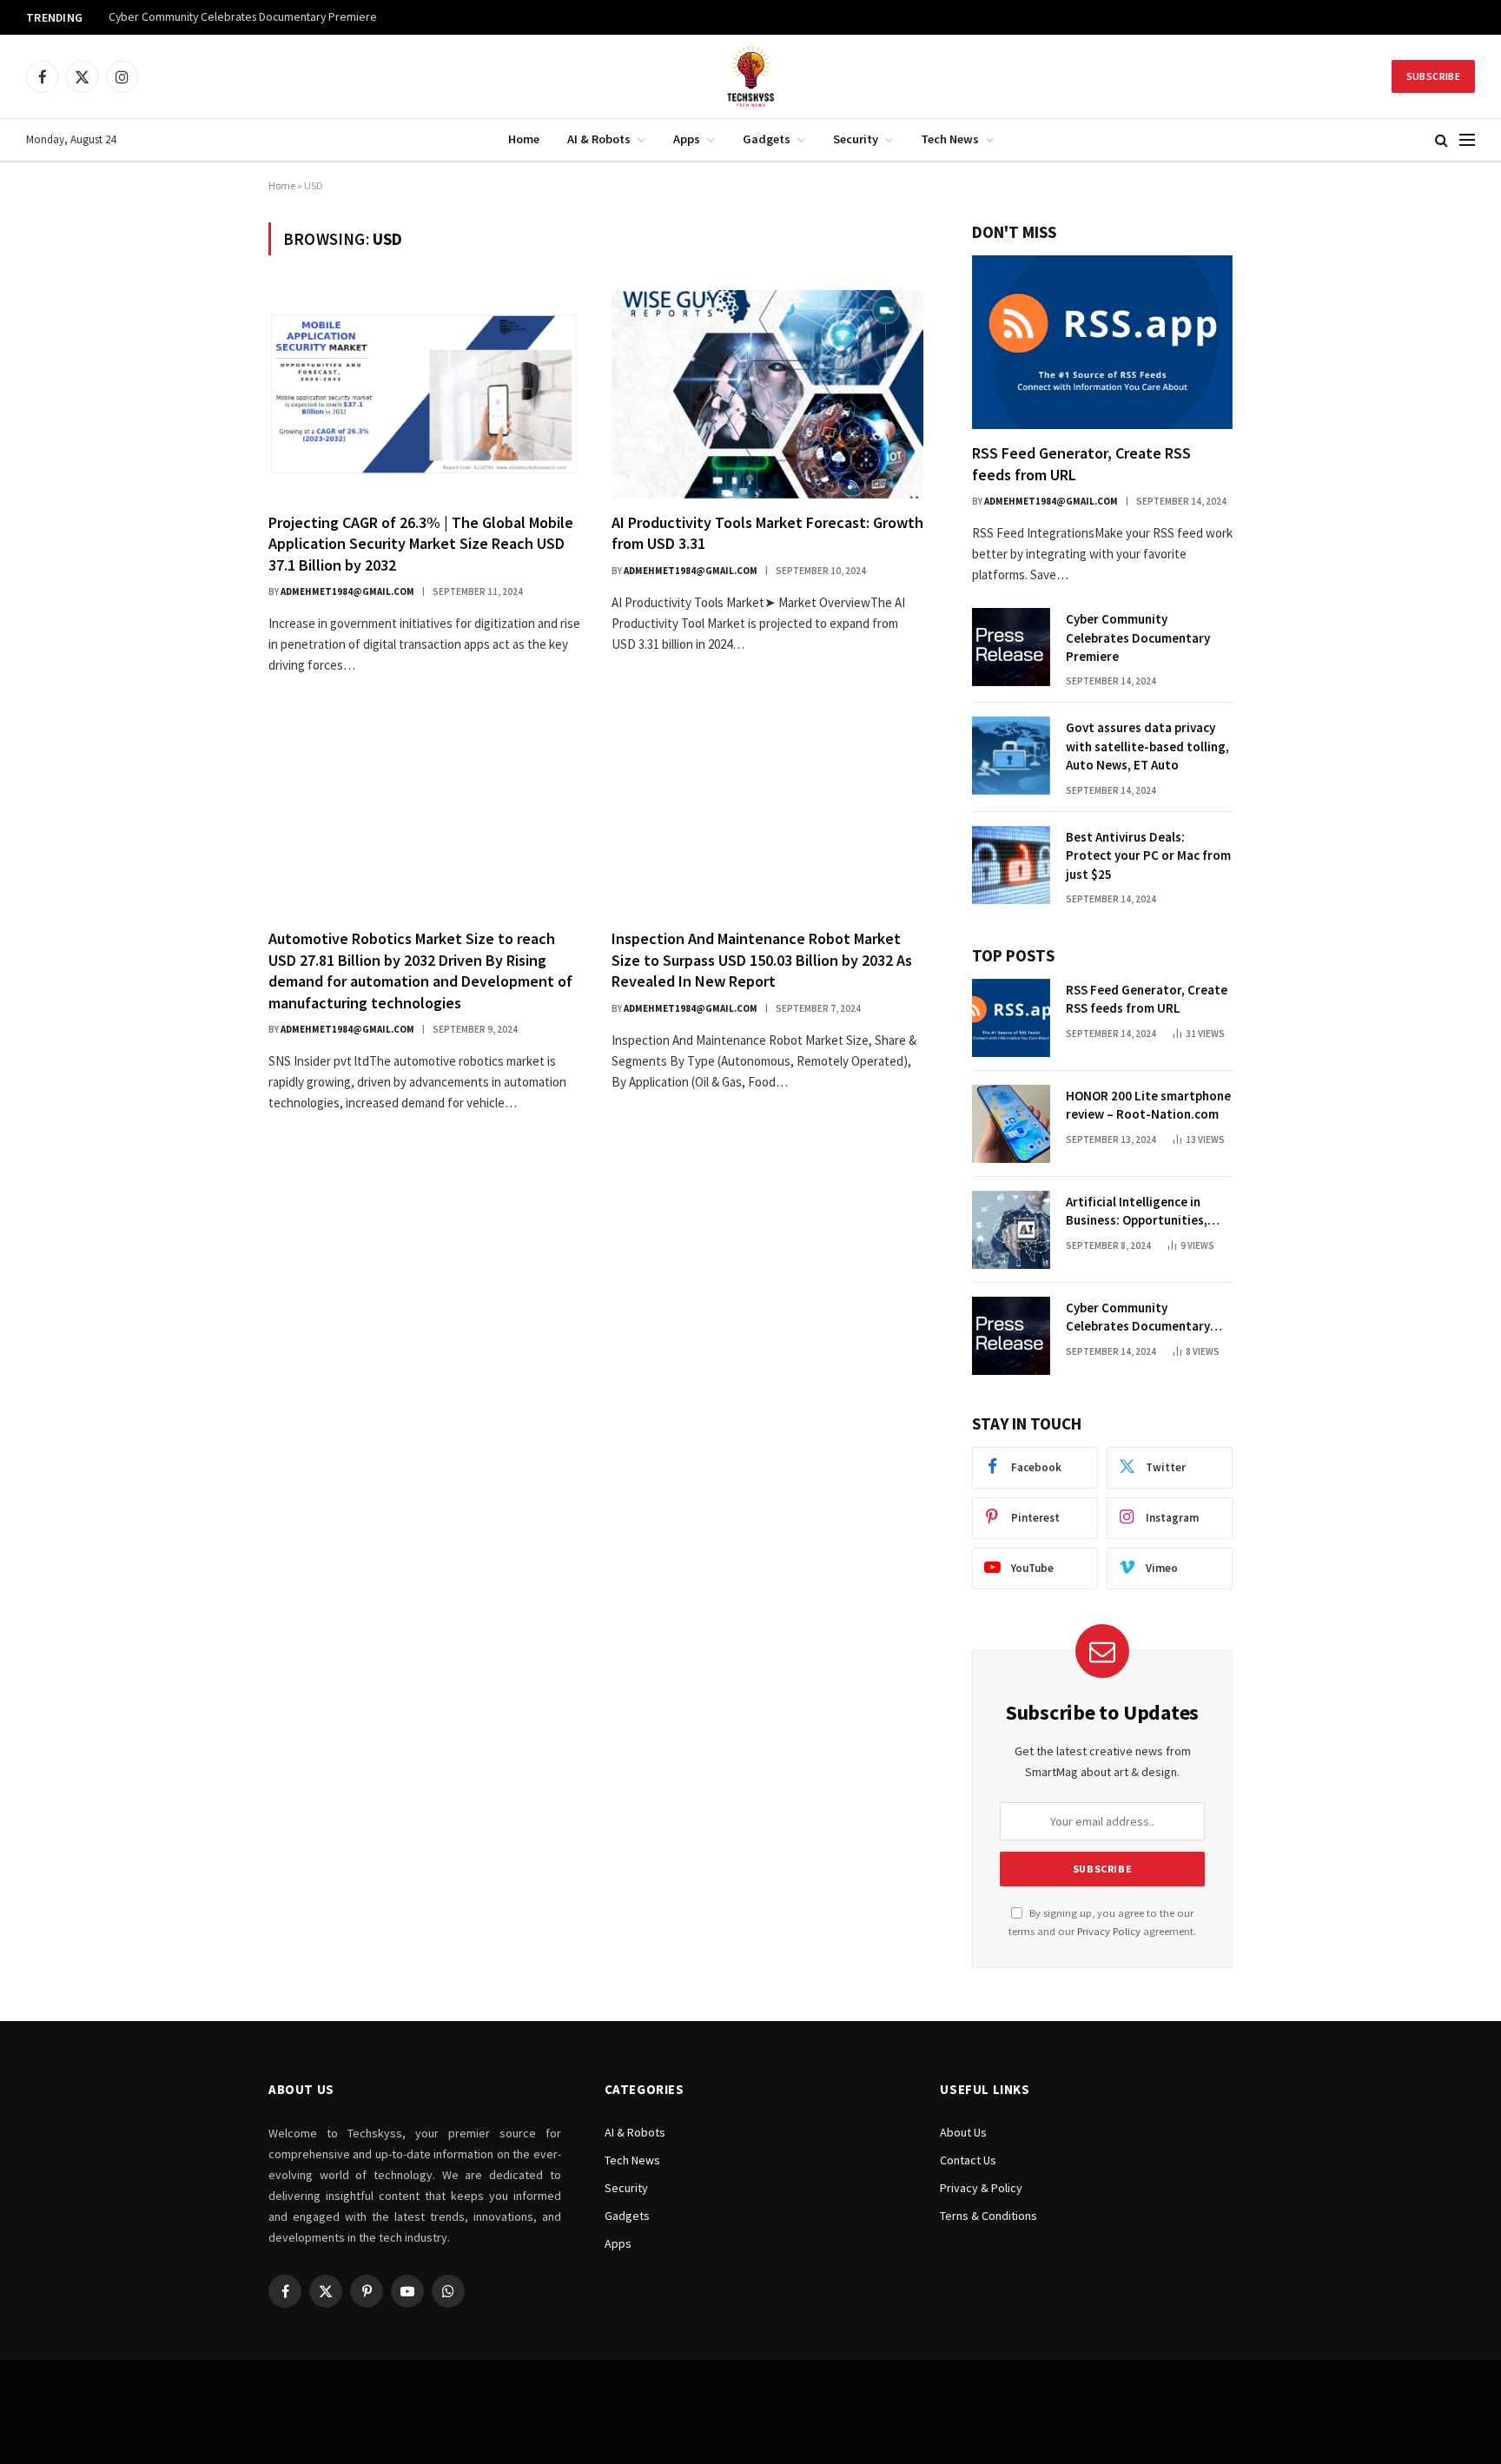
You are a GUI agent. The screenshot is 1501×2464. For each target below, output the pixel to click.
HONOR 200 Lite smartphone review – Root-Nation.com (1148, 1105)
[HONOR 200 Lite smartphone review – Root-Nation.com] (1011, 1124)
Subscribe (1433, 76)
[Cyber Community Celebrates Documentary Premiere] (1011, 647)
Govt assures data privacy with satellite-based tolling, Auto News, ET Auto (1147, 746)
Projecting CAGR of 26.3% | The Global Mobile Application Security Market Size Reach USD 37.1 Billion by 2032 (421, 544)
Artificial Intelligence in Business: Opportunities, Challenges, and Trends (1137, 1212)
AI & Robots (599, 139)
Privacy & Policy (981, 2188)
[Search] (1441, 140)
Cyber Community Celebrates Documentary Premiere (243, 17)
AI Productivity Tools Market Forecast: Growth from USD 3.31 (767, 533)
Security (856, 139)
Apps (687, 139)
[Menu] (1467, 140)
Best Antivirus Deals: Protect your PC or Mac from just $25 (1148, 855)
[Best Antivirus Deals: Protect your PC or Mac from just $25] (1011, 865)
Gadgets (767, 139)
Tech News (950, 139)
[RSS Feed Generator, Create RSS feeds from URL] (1102, 342)
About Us (963, 2132)
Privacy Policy (1109, 1931)
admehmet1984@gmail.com (347, 591)
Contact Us (968, 2160)
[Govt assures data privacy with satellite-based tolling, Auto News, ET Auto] (1011, 756)
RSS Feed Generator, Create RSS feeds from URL (1081, 463)
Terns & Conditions (989, 2216)
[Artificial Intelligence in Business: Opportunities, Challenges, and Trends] (1011, 1230)
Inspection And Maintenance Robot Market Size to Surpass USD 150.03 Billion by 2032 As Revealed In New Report (762, 960)
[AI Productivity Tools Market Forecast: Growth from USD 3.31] (767, 394)
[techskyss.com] (750, 76)
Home (524, 139)
